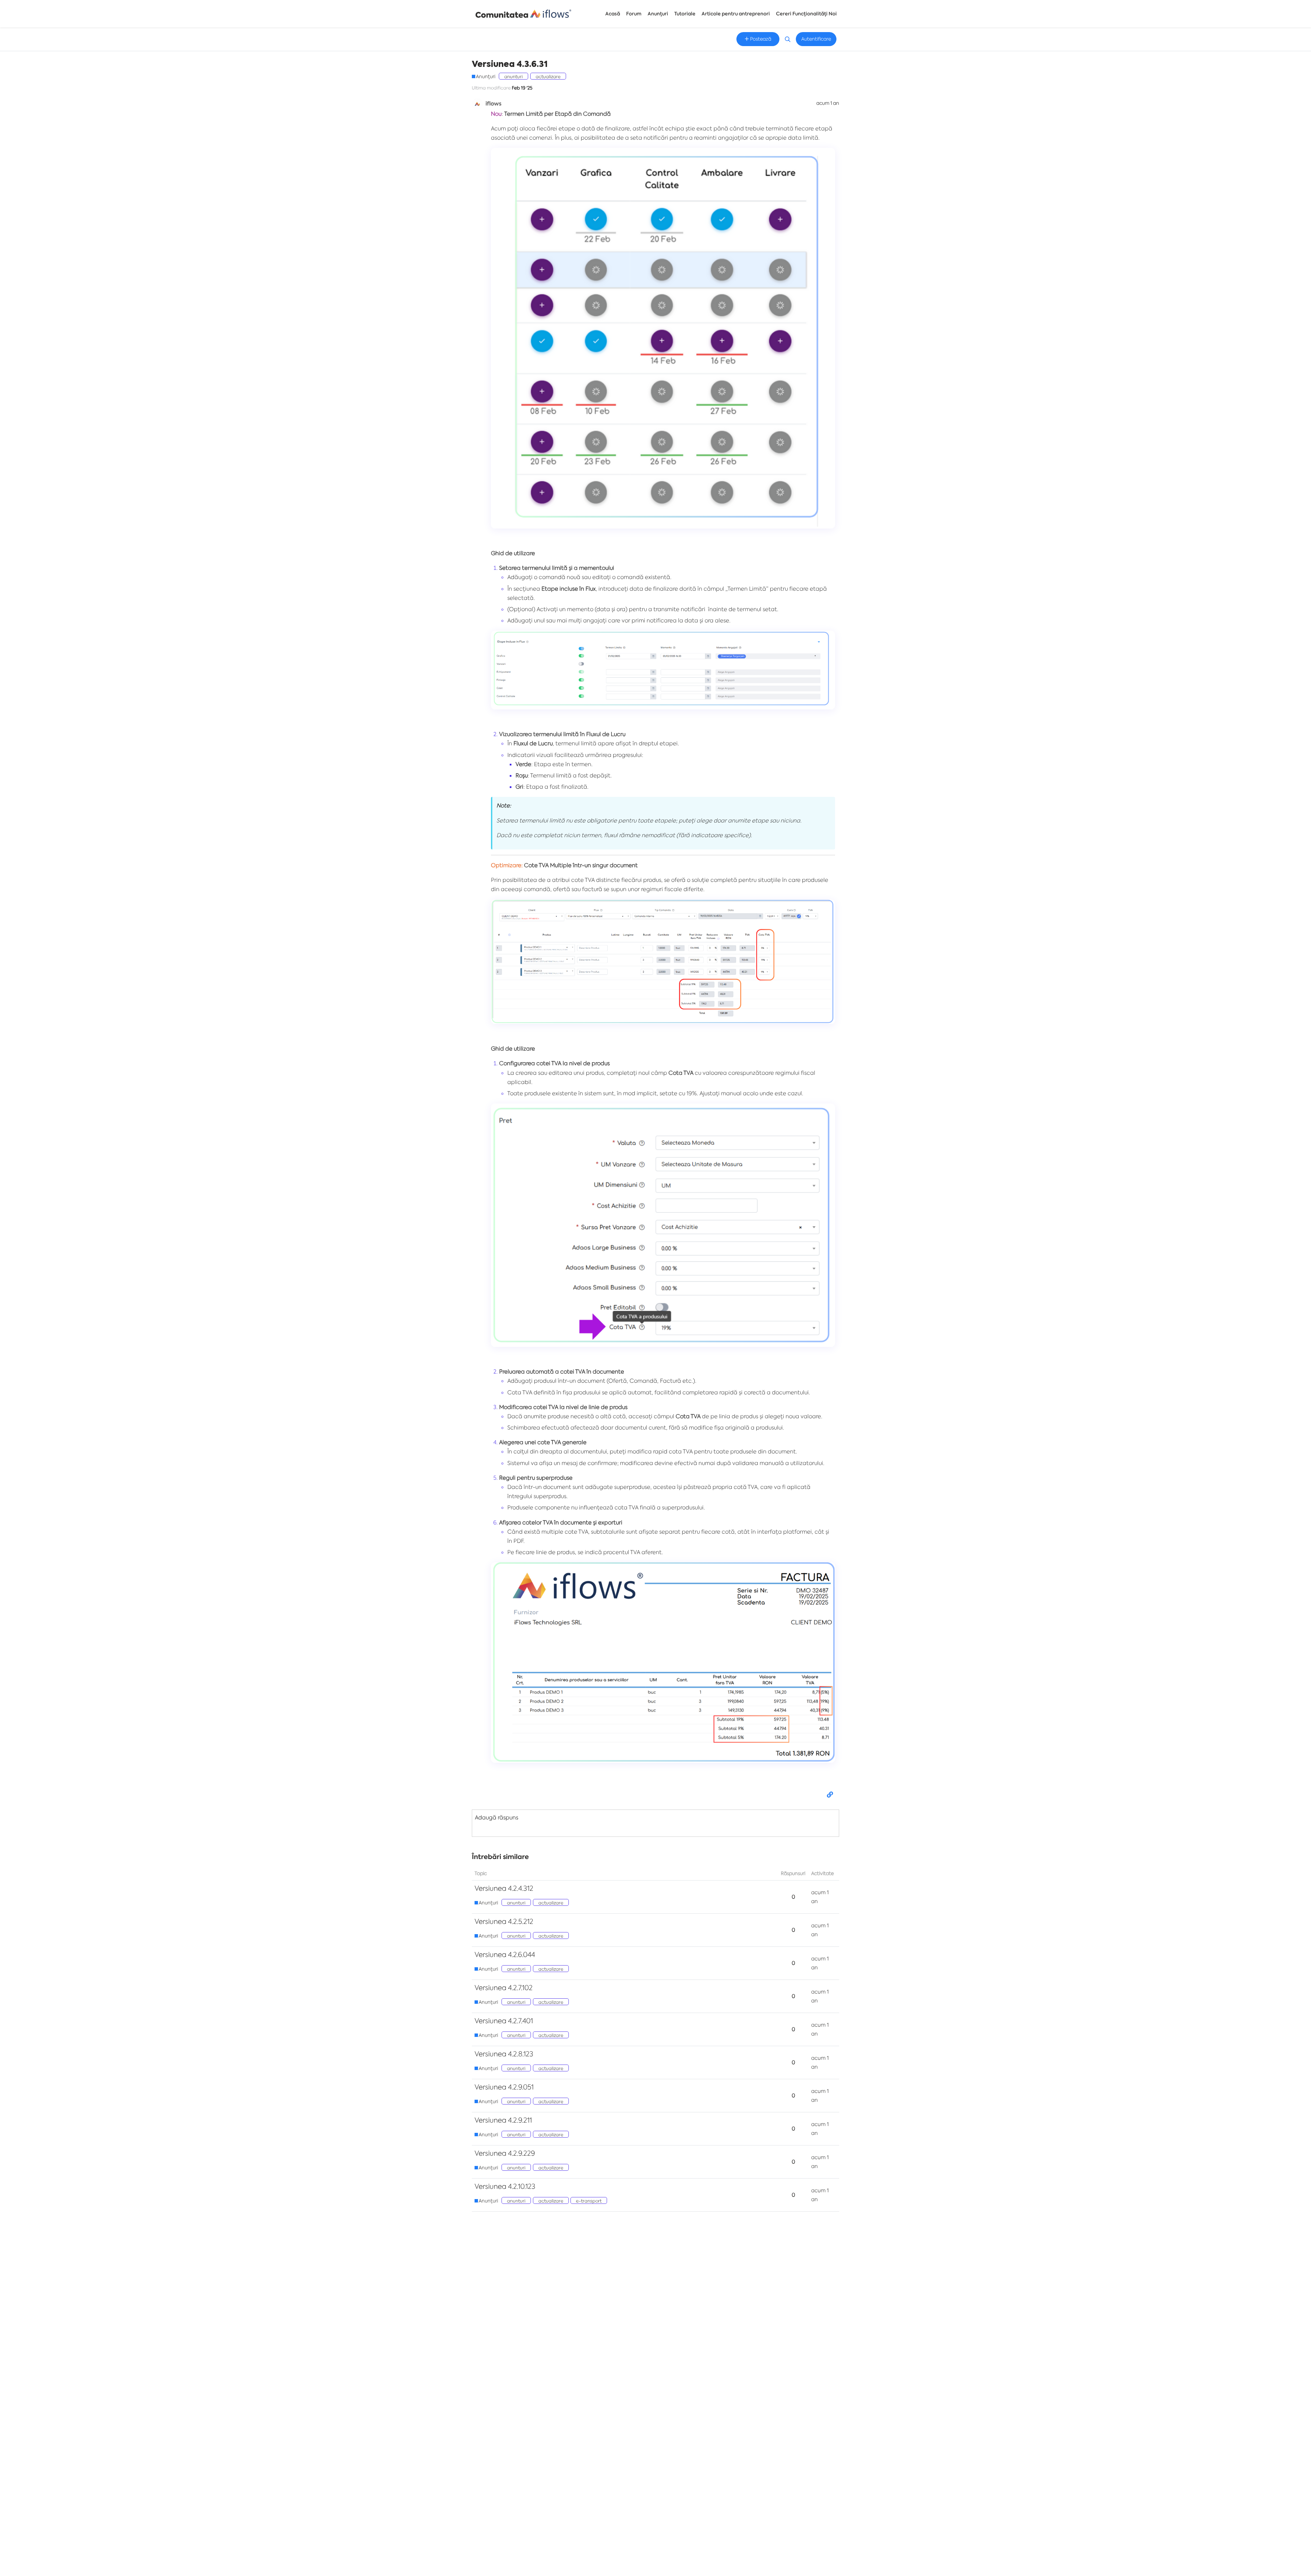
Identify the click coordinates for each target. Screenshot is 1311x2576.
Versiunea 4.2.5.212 (504, 1921)
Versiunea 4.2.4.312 (504, 1888)
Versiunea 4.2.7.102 (504, 1988)
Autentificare (816, 39)
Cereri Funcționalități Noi (806, 14)
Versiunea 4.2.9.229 (505, 2153)
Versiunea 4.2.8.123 (504, 2054)
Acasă (613, 14)
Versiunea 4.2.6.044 (505, 1954)
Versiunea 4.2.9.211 (503, 2120)
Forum (634, 14)
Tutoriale (685, 14)
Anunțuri (658, 14)
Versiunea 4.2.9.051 (504, 2087)
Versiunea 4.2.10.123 (505, 2186)
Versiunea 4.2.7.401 (504, 2021)
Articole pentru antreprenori (736, 14)
